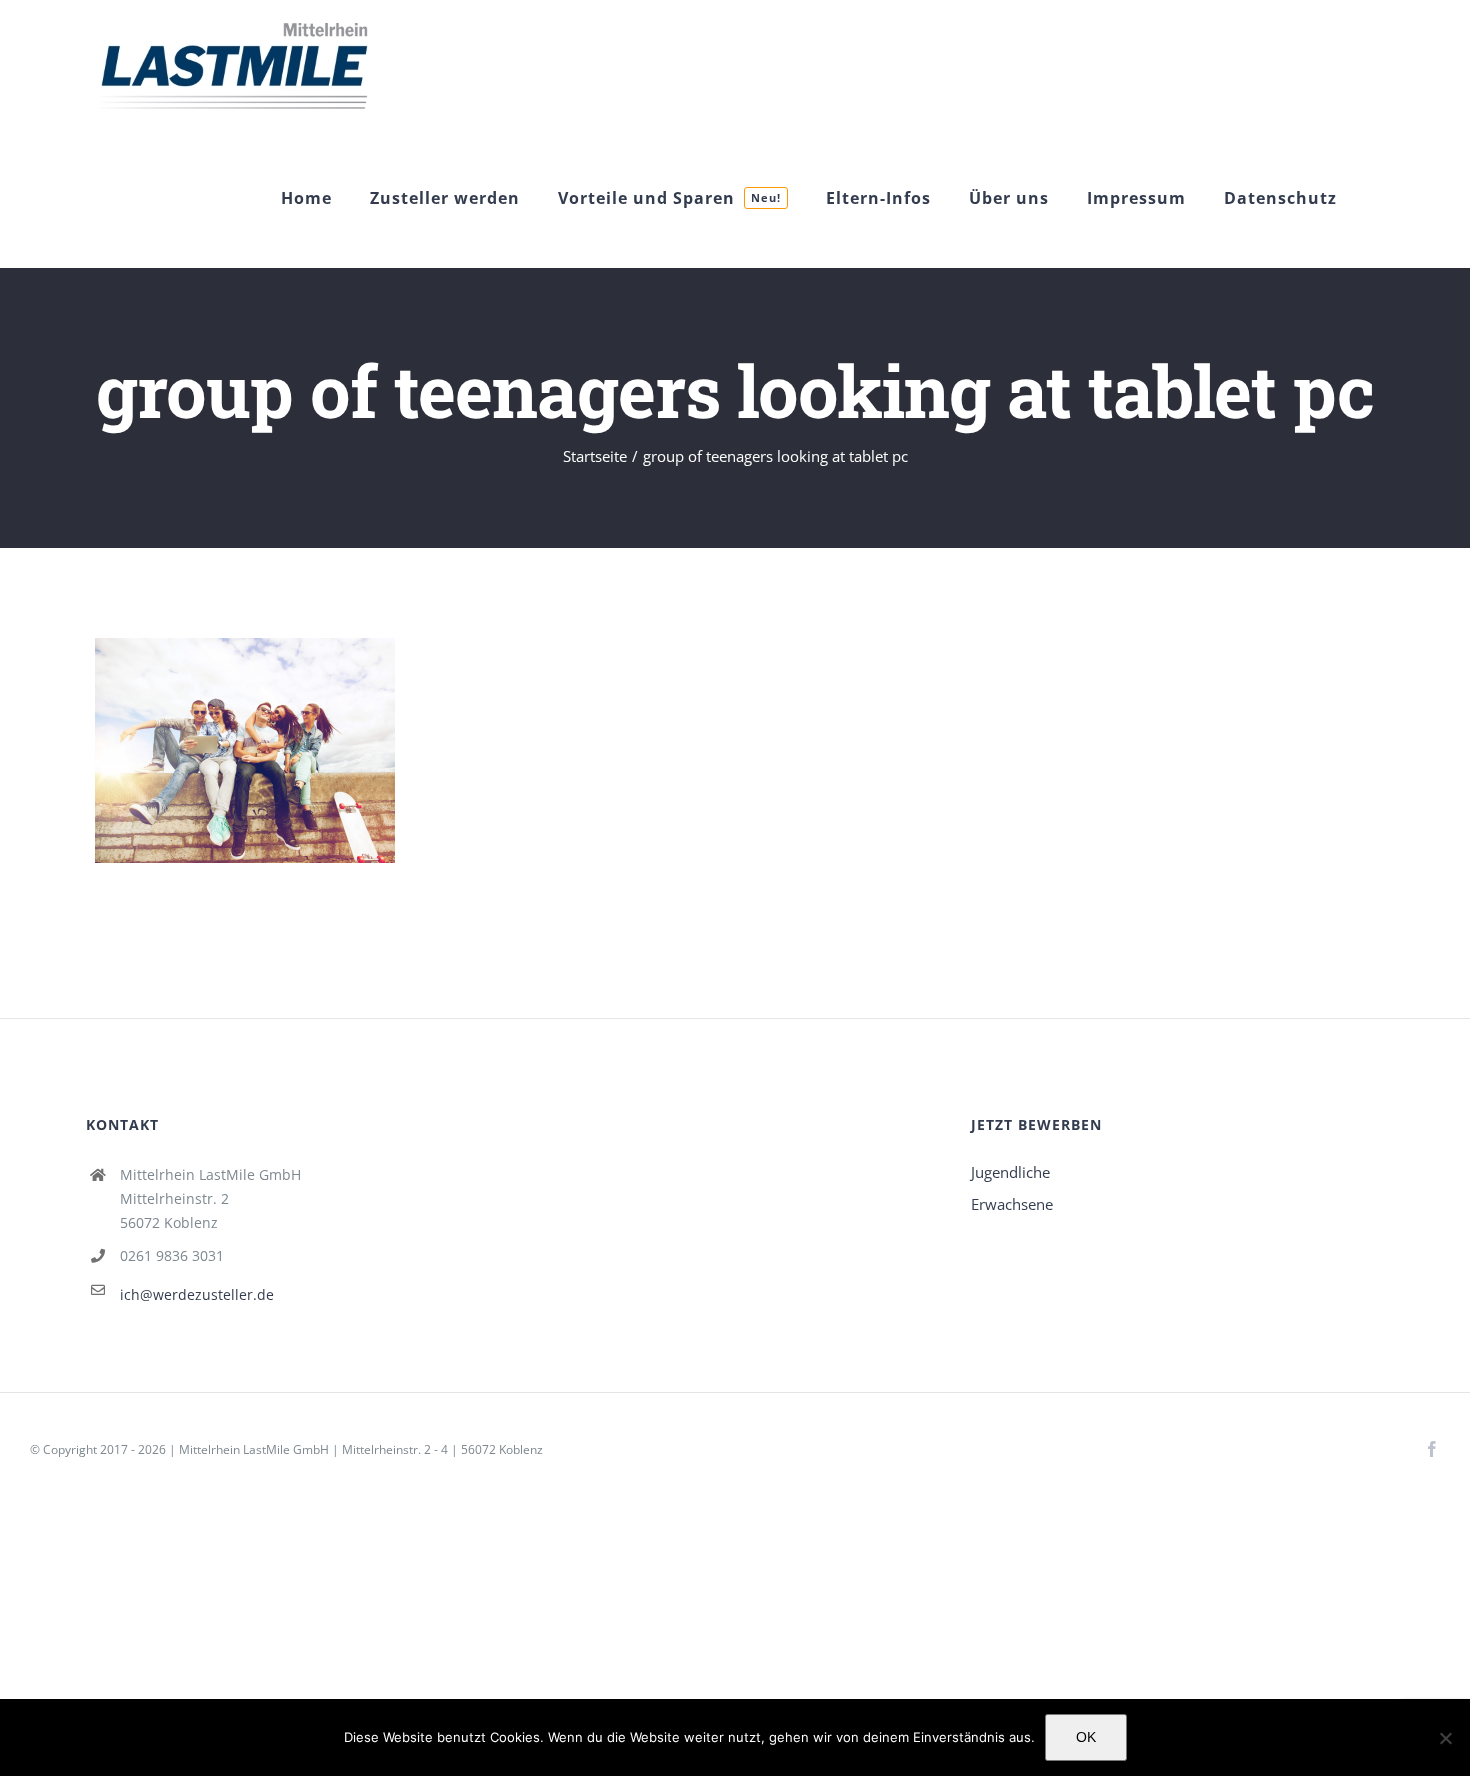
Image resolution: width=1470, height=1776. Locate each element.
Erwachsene (1012, 1204)
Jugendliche (1010, 1172)
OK (1086, 1737)
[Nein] (1445, 1738)
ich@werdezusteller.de (197, 1294)
